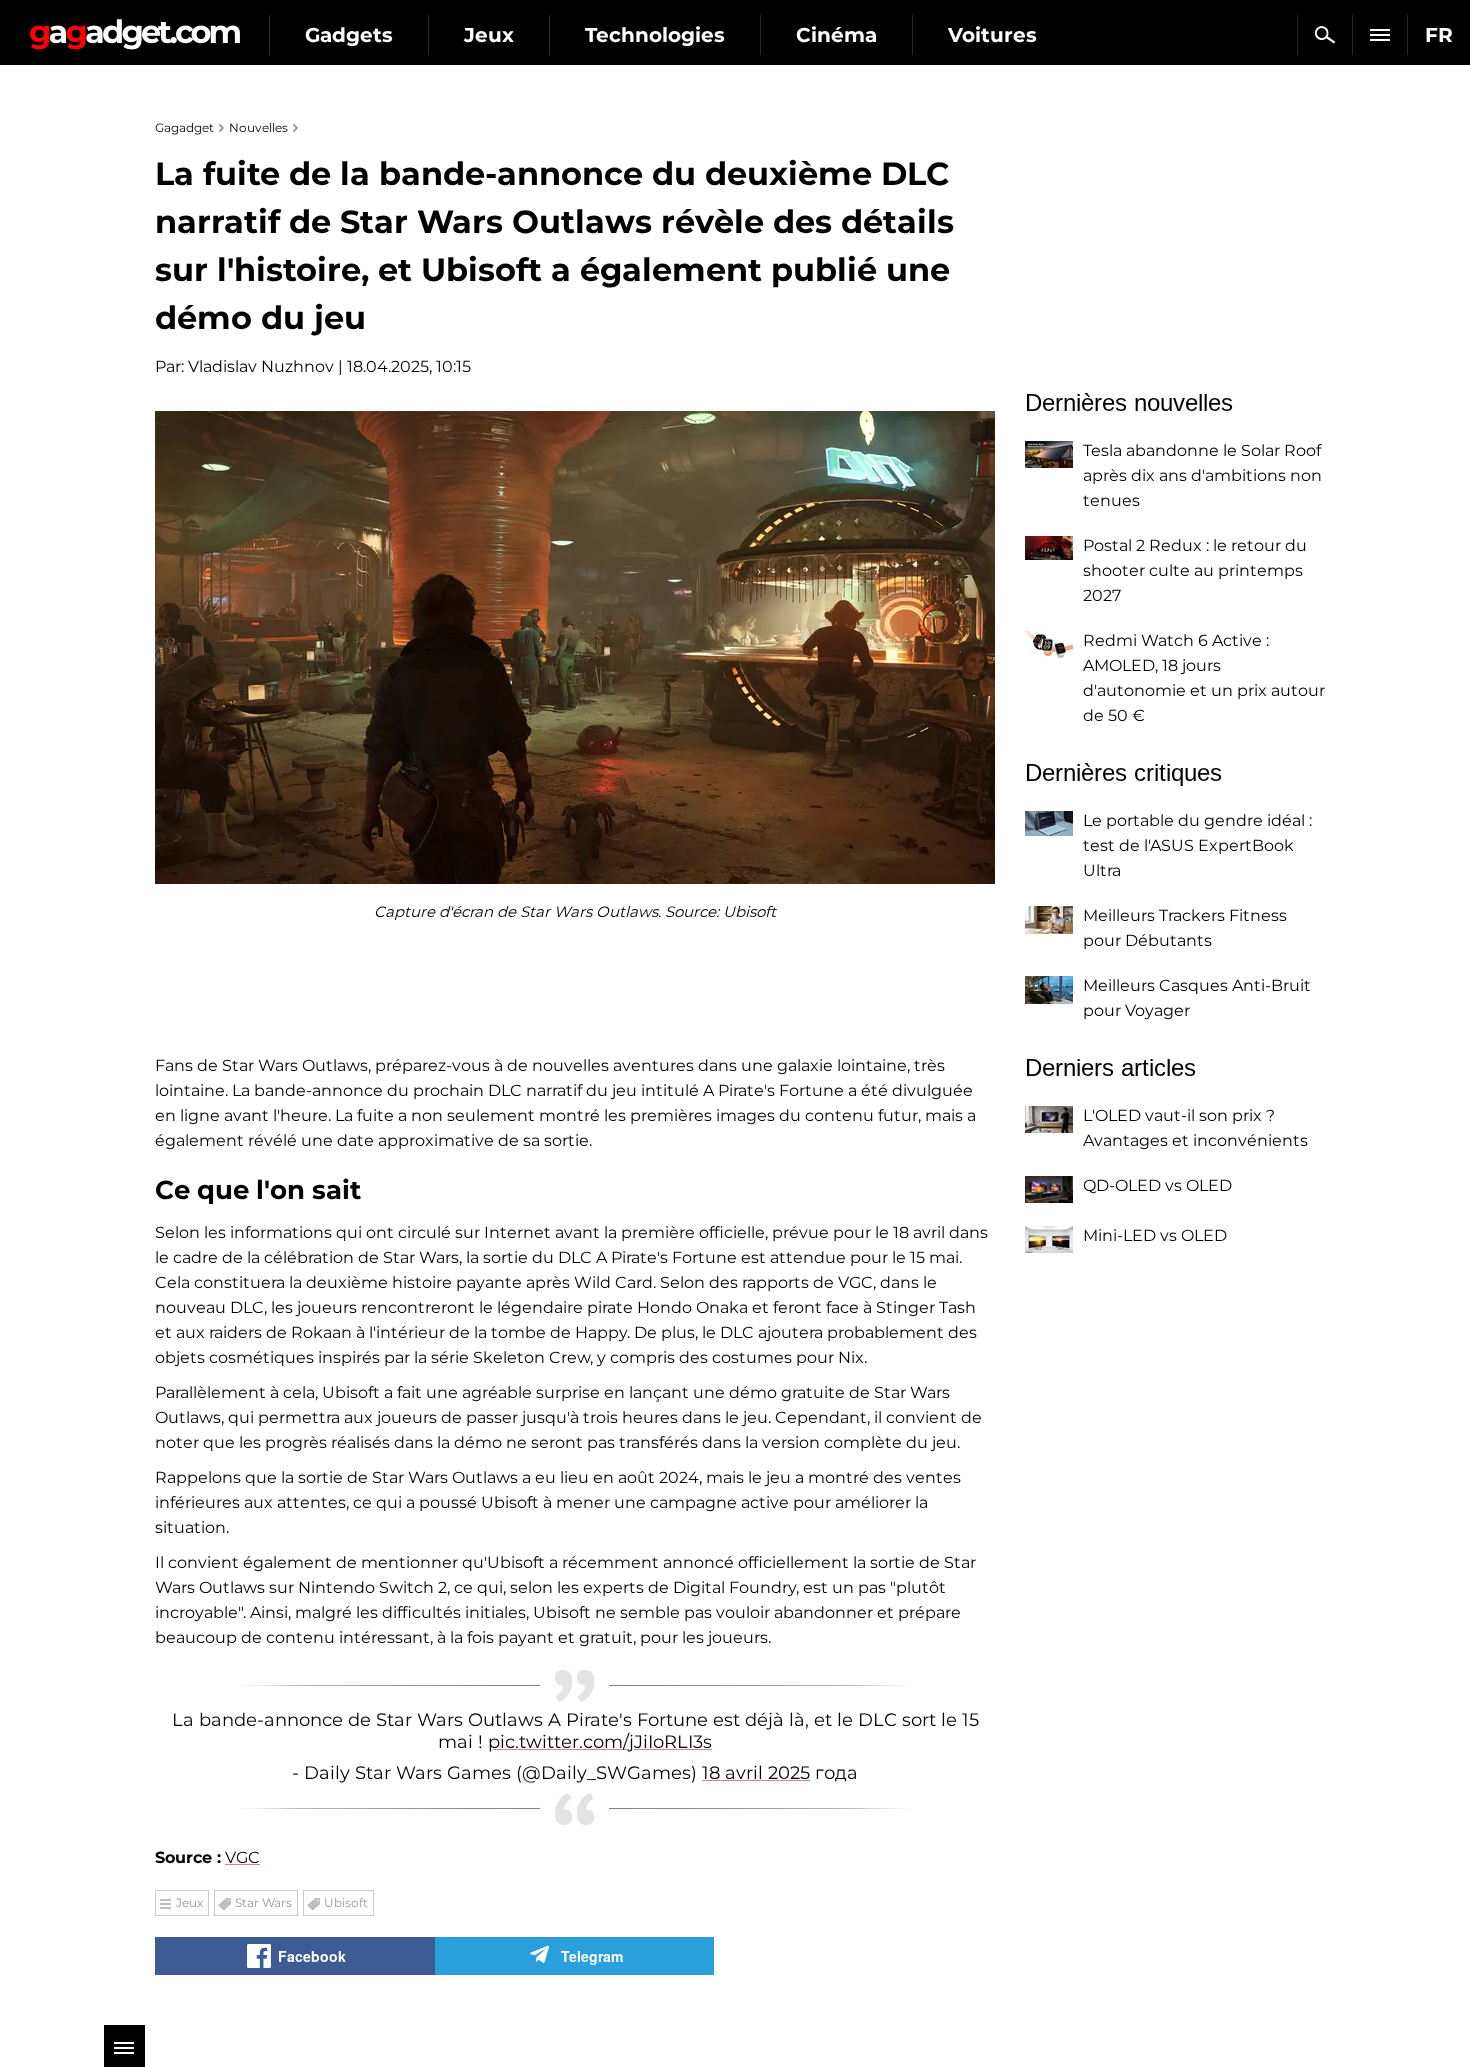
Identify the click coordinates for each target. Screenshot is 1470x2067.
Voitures (992, 35)
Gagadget (134, 26)
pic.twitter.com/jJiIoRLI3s (600, 1742)
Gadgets (349, 35)
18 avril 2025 (756, 1773)
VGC (242, 1857)
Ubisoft (346, 1902)
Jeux (489, 35)
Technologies (655, 35)
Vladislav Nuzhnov (261, 366)
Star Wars (263, 1902)
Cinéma (836, 35)
